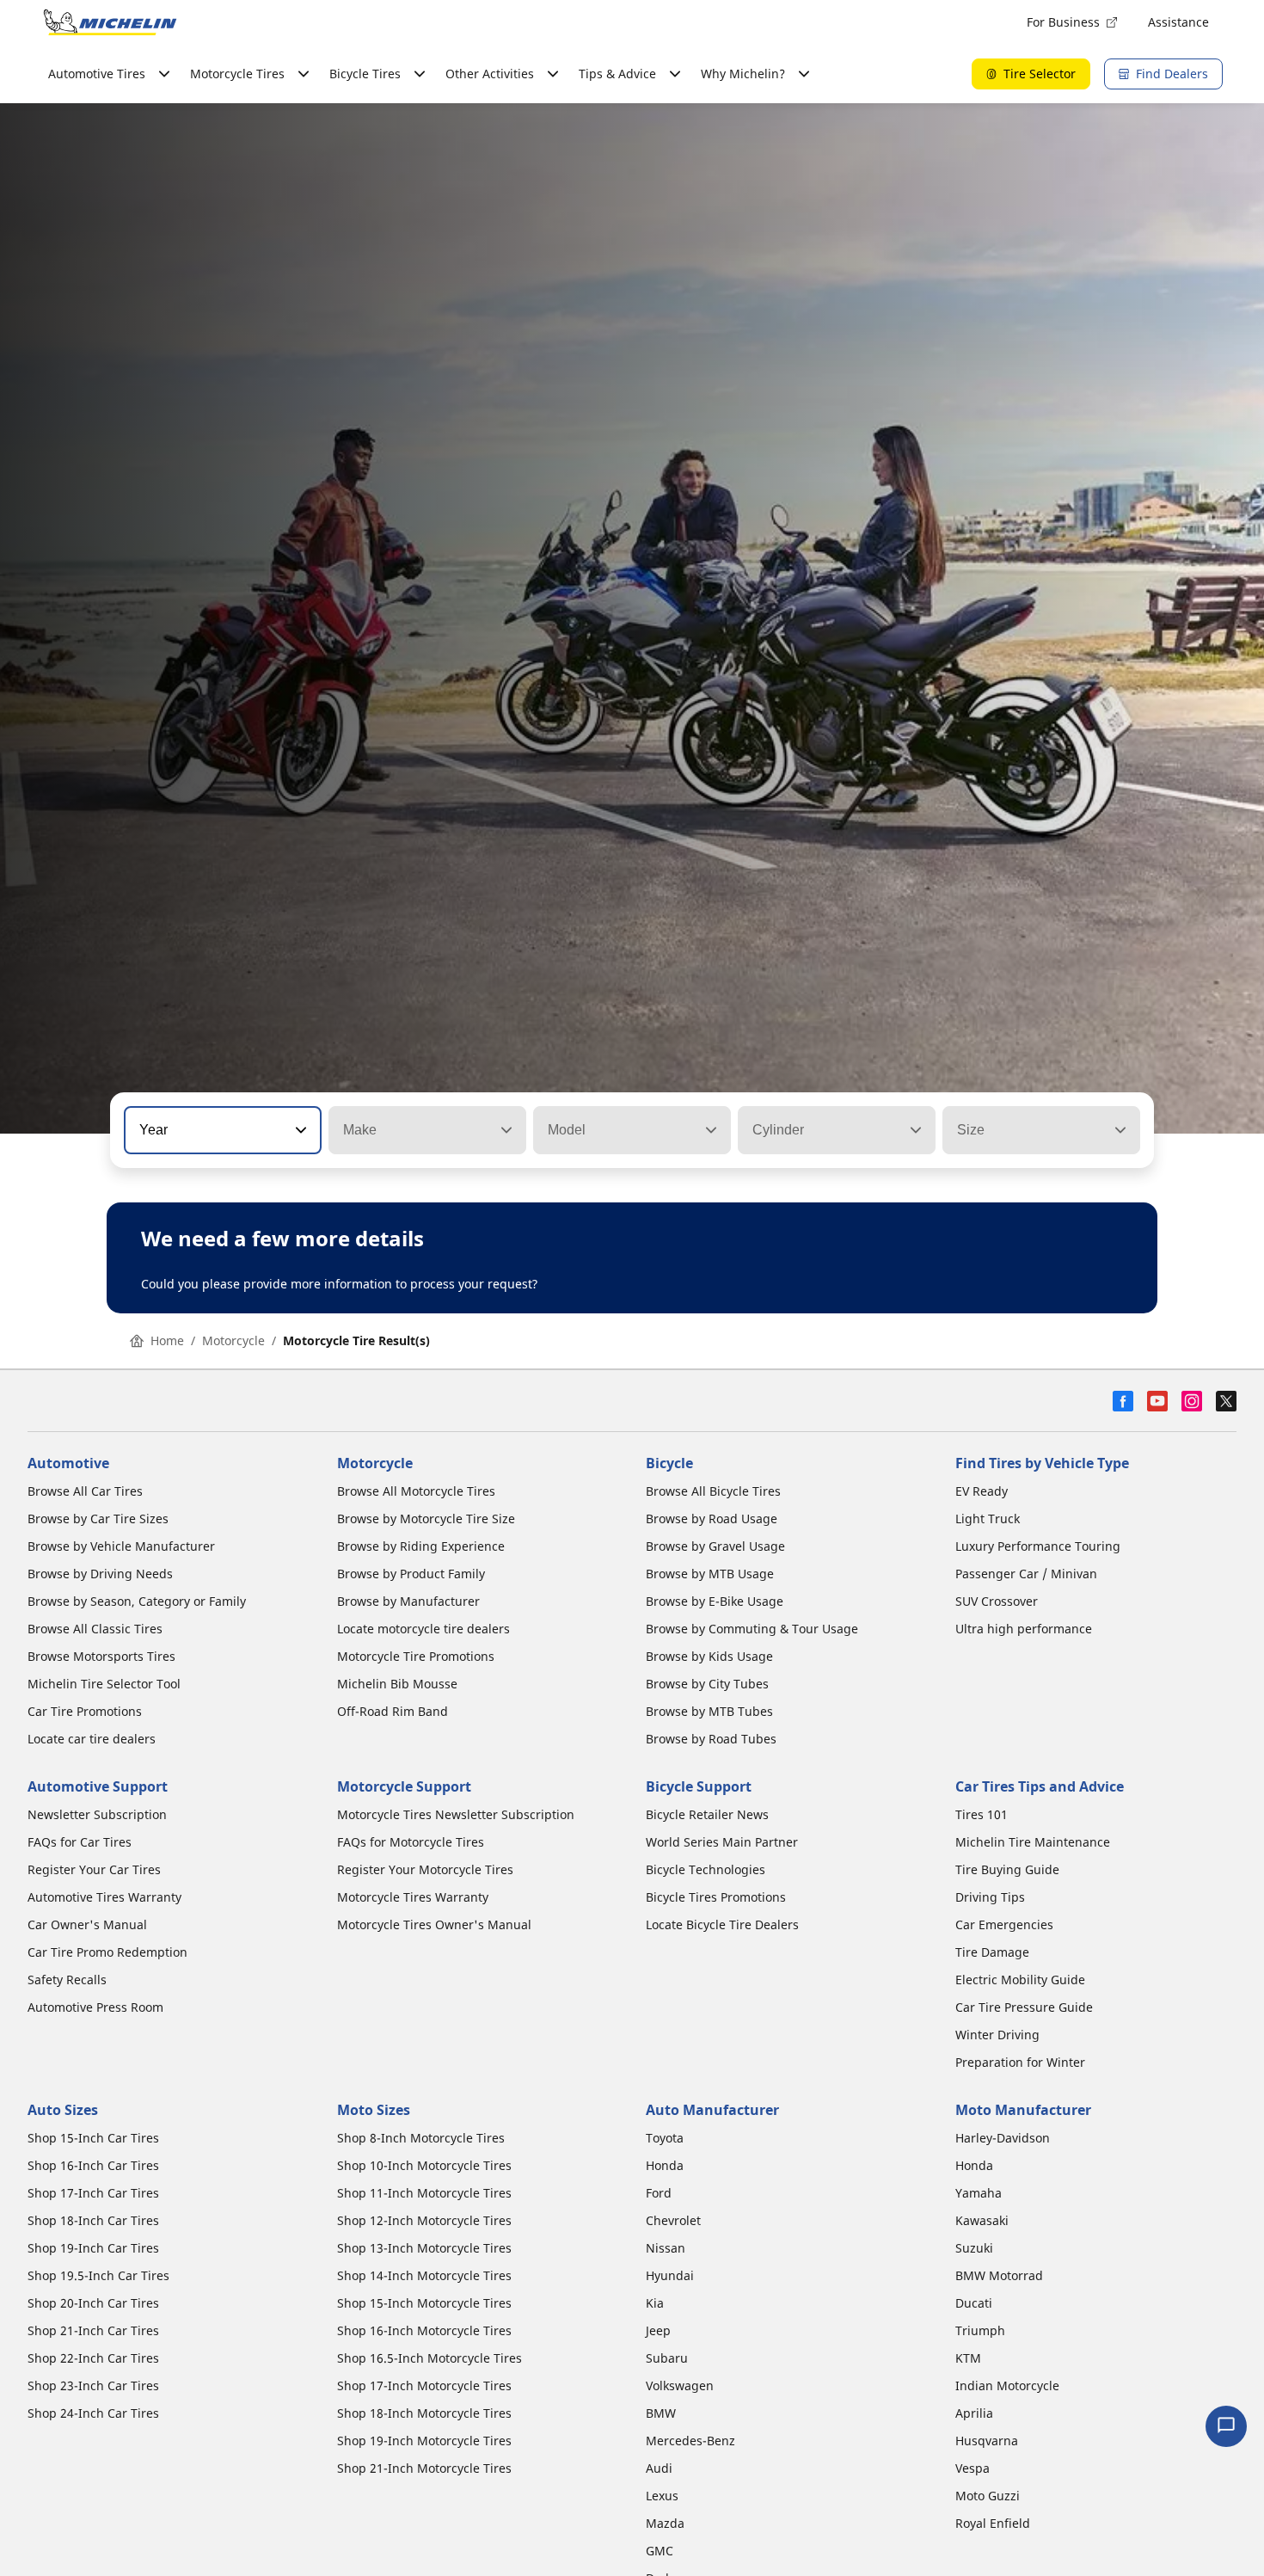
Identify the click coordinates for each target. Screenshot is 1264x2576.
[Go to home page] (110, 22)
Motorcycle (233, 1340)
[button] (299, 1130)
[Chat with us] (1226, 2426)
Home (167, 1340)
